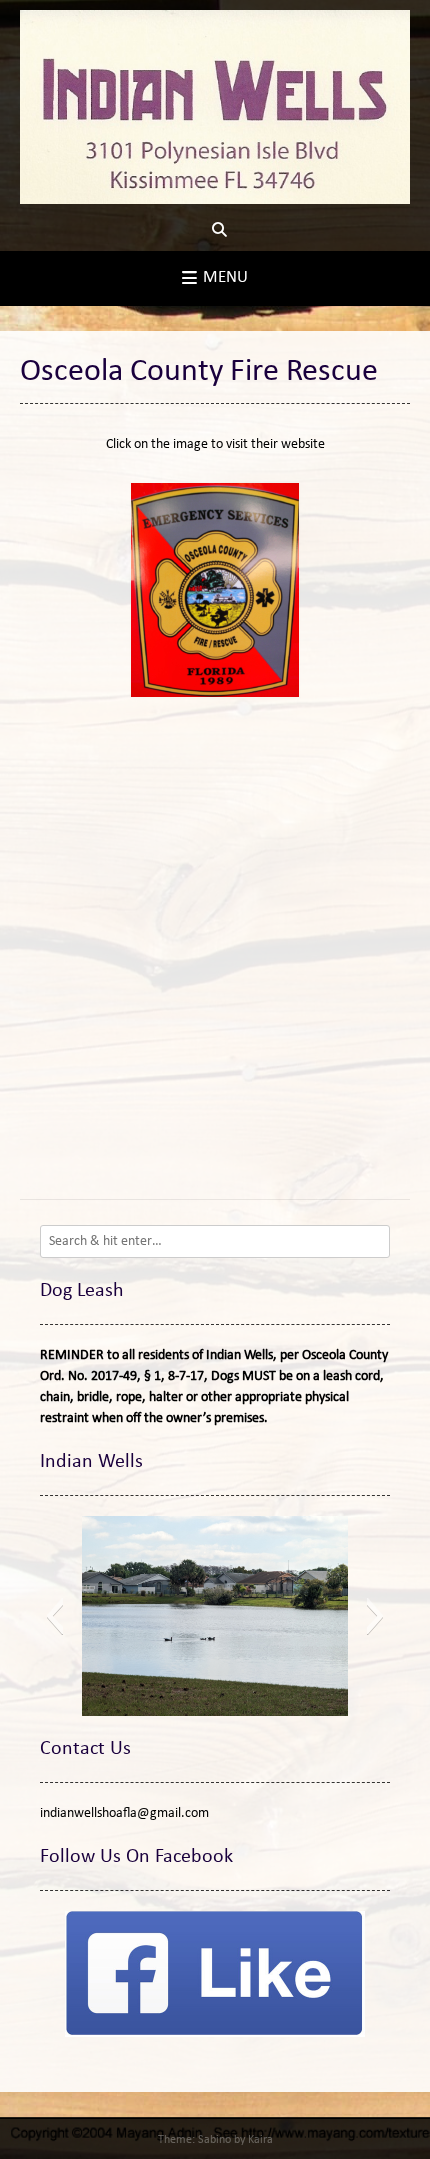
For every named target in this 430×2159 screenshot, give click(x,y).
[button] (54, 1616)
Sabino (214, 2140)
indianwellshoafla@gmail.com (124, 1813)
